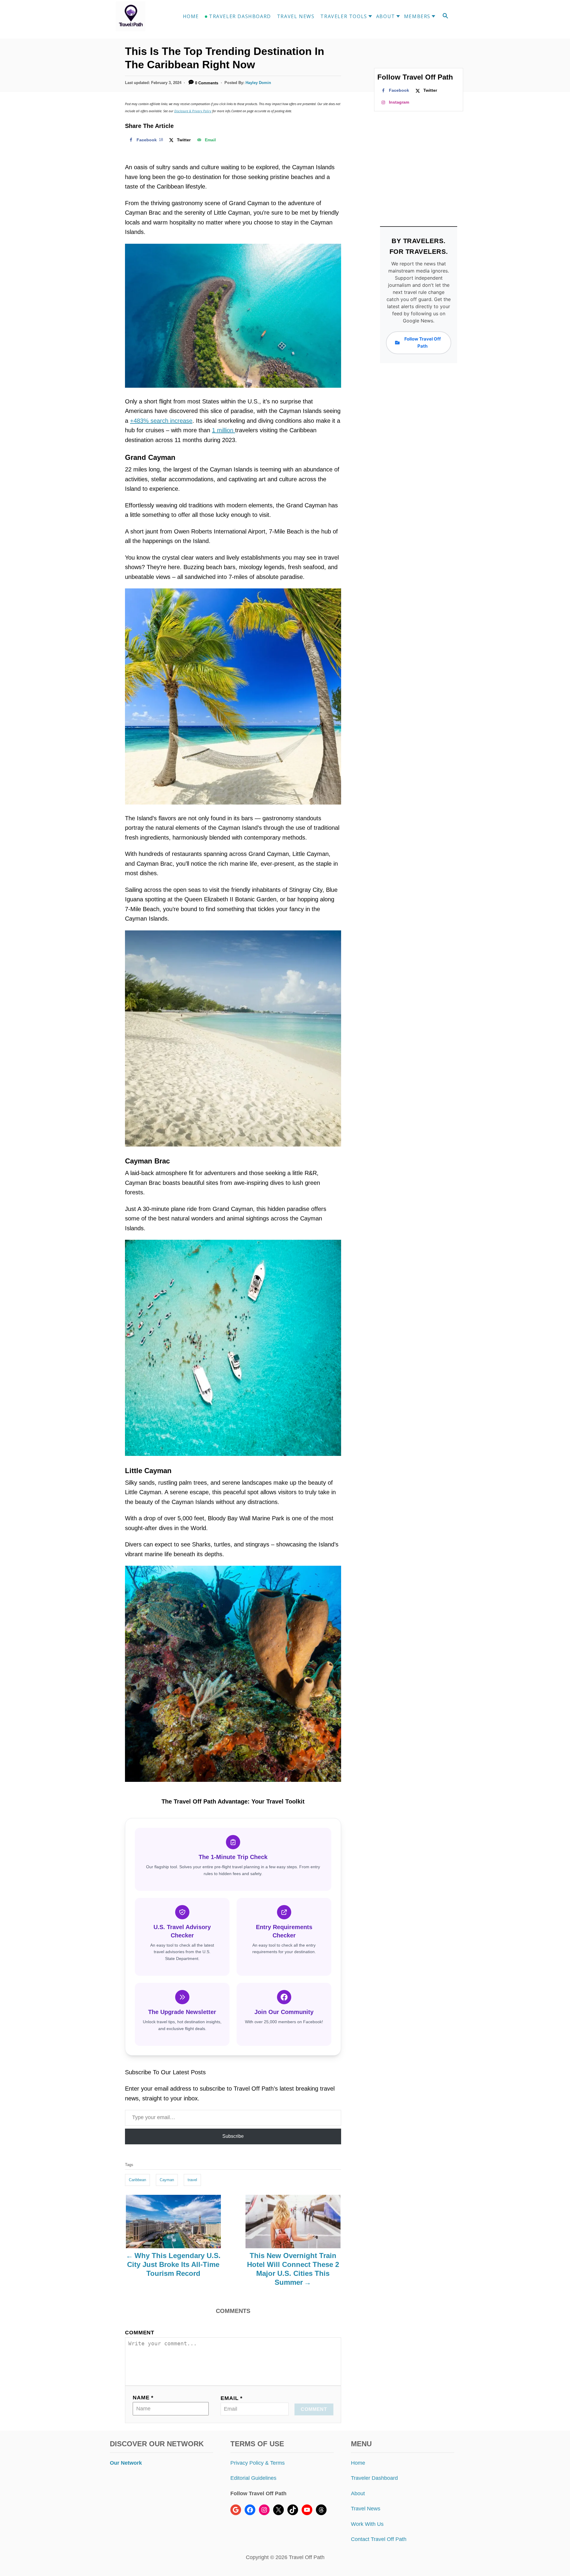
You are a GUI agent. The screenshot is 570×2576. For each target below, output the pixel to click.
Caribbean (137, 2180)
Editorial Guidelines (253, 2478)
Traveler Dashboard (374, 2478)
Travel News (366, 2509)
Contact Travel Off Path (379, 2539)
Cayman (167, 2180)
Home (358, 2463)
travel (192, 2180)
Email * (232, 2398)
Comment (140, 2333)
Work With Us (367, 2524)
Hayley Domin (258, 83)
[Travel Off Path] (138, 16)
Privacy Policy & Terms (258, 2463)
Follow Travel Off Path (423, 342)
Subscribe (233, 2136)
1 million (224, 430)
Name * (143, 2398)
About (358, 2493)
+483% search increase (161, 421)
